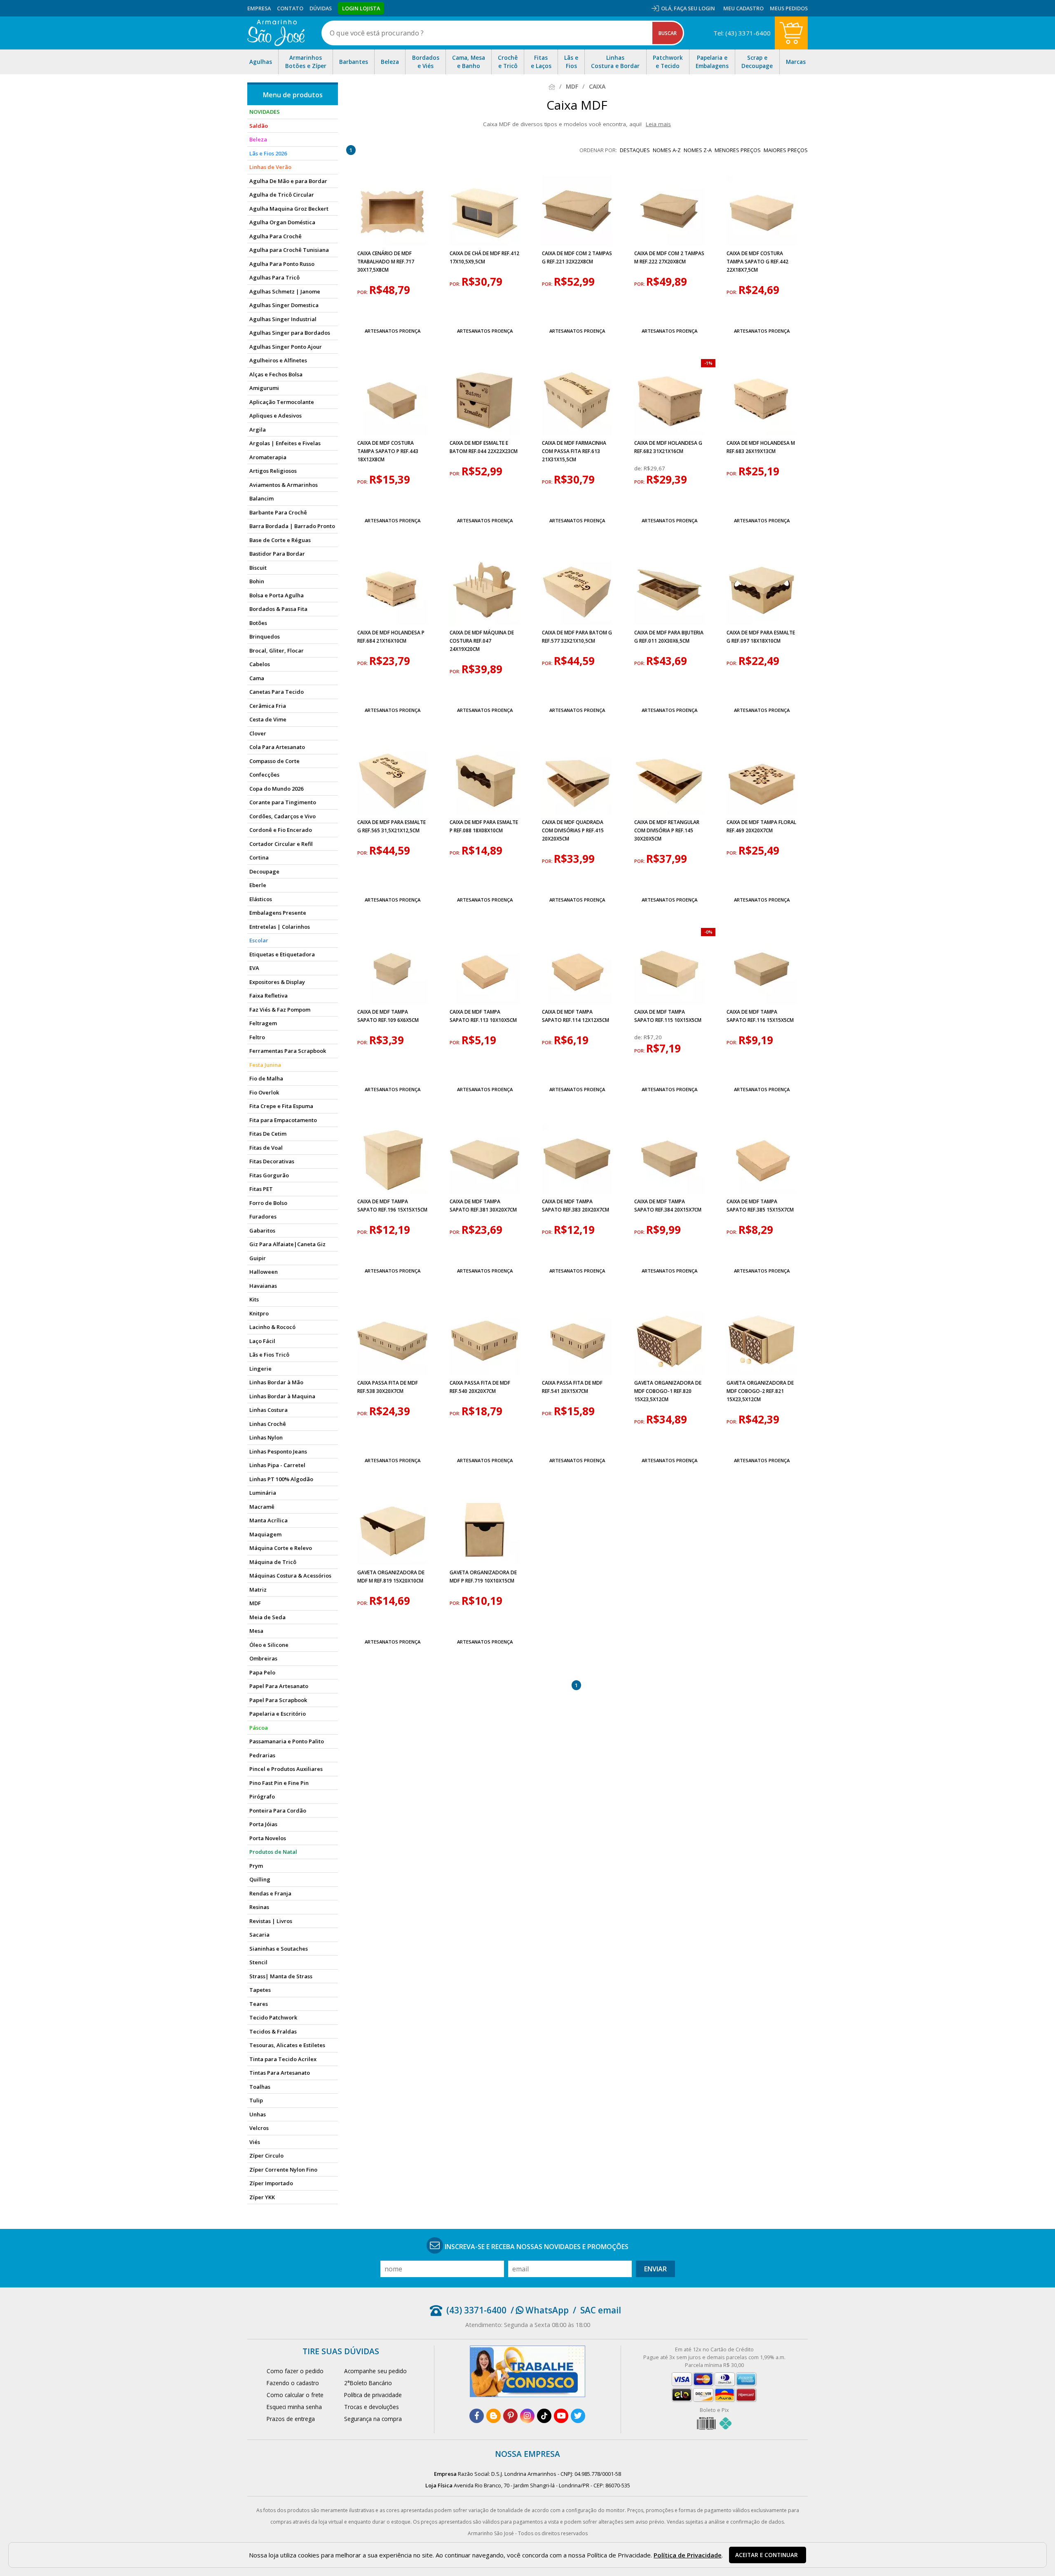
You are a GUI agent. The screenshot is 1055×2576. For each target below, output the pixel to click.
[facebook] (477, 2416)
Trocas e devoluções (372, 2407)
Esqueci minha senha (294, 2407)
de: (639, 468)
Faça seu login (694, 8)
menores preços (738, 150)
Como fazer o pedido (295, 2371)
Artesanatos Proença (393, 331)
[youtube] (561, 2416)
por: (363, 292)
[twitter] (578, 2416)
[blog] (494, 2416)
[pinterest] (510, 2416)
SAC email (601, 2310)
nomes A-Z (667, 150)
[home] (276, 33)
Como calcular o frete (295, 2395)
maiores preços (786, 150)
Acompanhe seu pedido (375, 2371)
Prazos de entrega (291, 2419)
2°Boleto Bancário (368, 2383)
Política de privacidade (373, 2395)
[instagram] (527, 2416)
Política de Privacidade (688, 2555)
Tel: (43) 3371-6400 (742, 33)
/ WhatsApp (540, 2310)
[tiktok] (544, 2416)
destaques (635, 150)
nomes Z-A (698, 150)
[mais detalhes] (392, 311)
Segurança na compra (373, 2419)
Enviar (655, 2269)
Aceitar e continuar (767, 2555)
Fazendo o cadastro (293, 2383)
